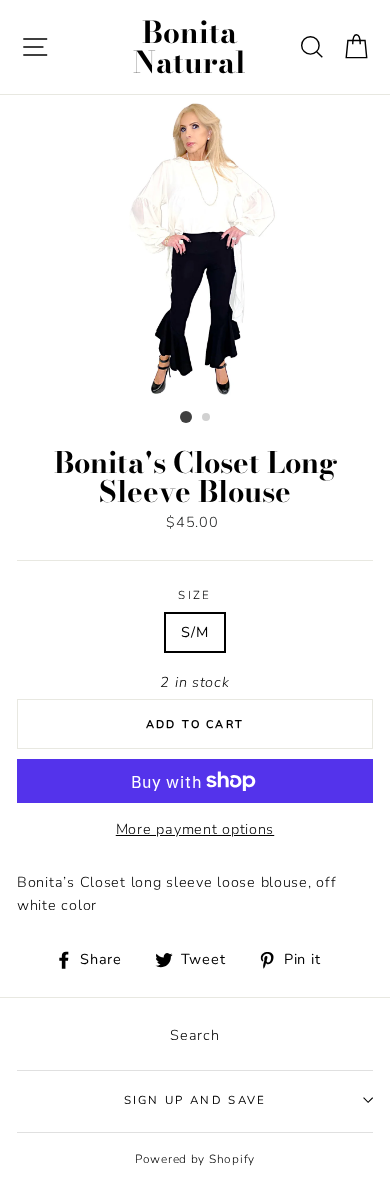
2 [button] (207, 418)
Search (194, 1035)
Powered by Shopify (195, 1159)
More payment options (195, 829)
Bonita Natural (189, 47)
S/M (194, 632)
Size (194, 595)
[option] (195, 249)
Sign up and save (195, 1100)
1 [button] (186, 417)
